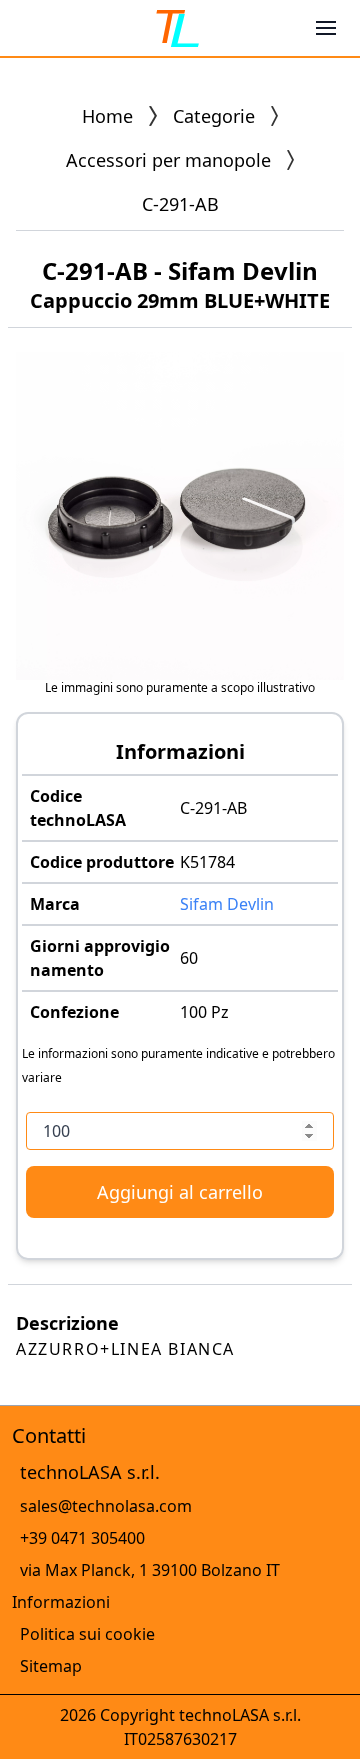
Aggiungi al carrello (180, 1192)
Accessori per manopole (168, 160)
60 (189, 958)
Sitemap (51, 1666)
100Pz (204, 1012)
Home (107, 116)
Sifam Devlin (227, 904)
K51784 (207, 862)
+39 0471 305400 (82, 1538)
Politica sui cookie (87, 1634)
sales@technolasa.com (106, 1506)
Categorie (214, 116)
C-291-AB (213, 808)
